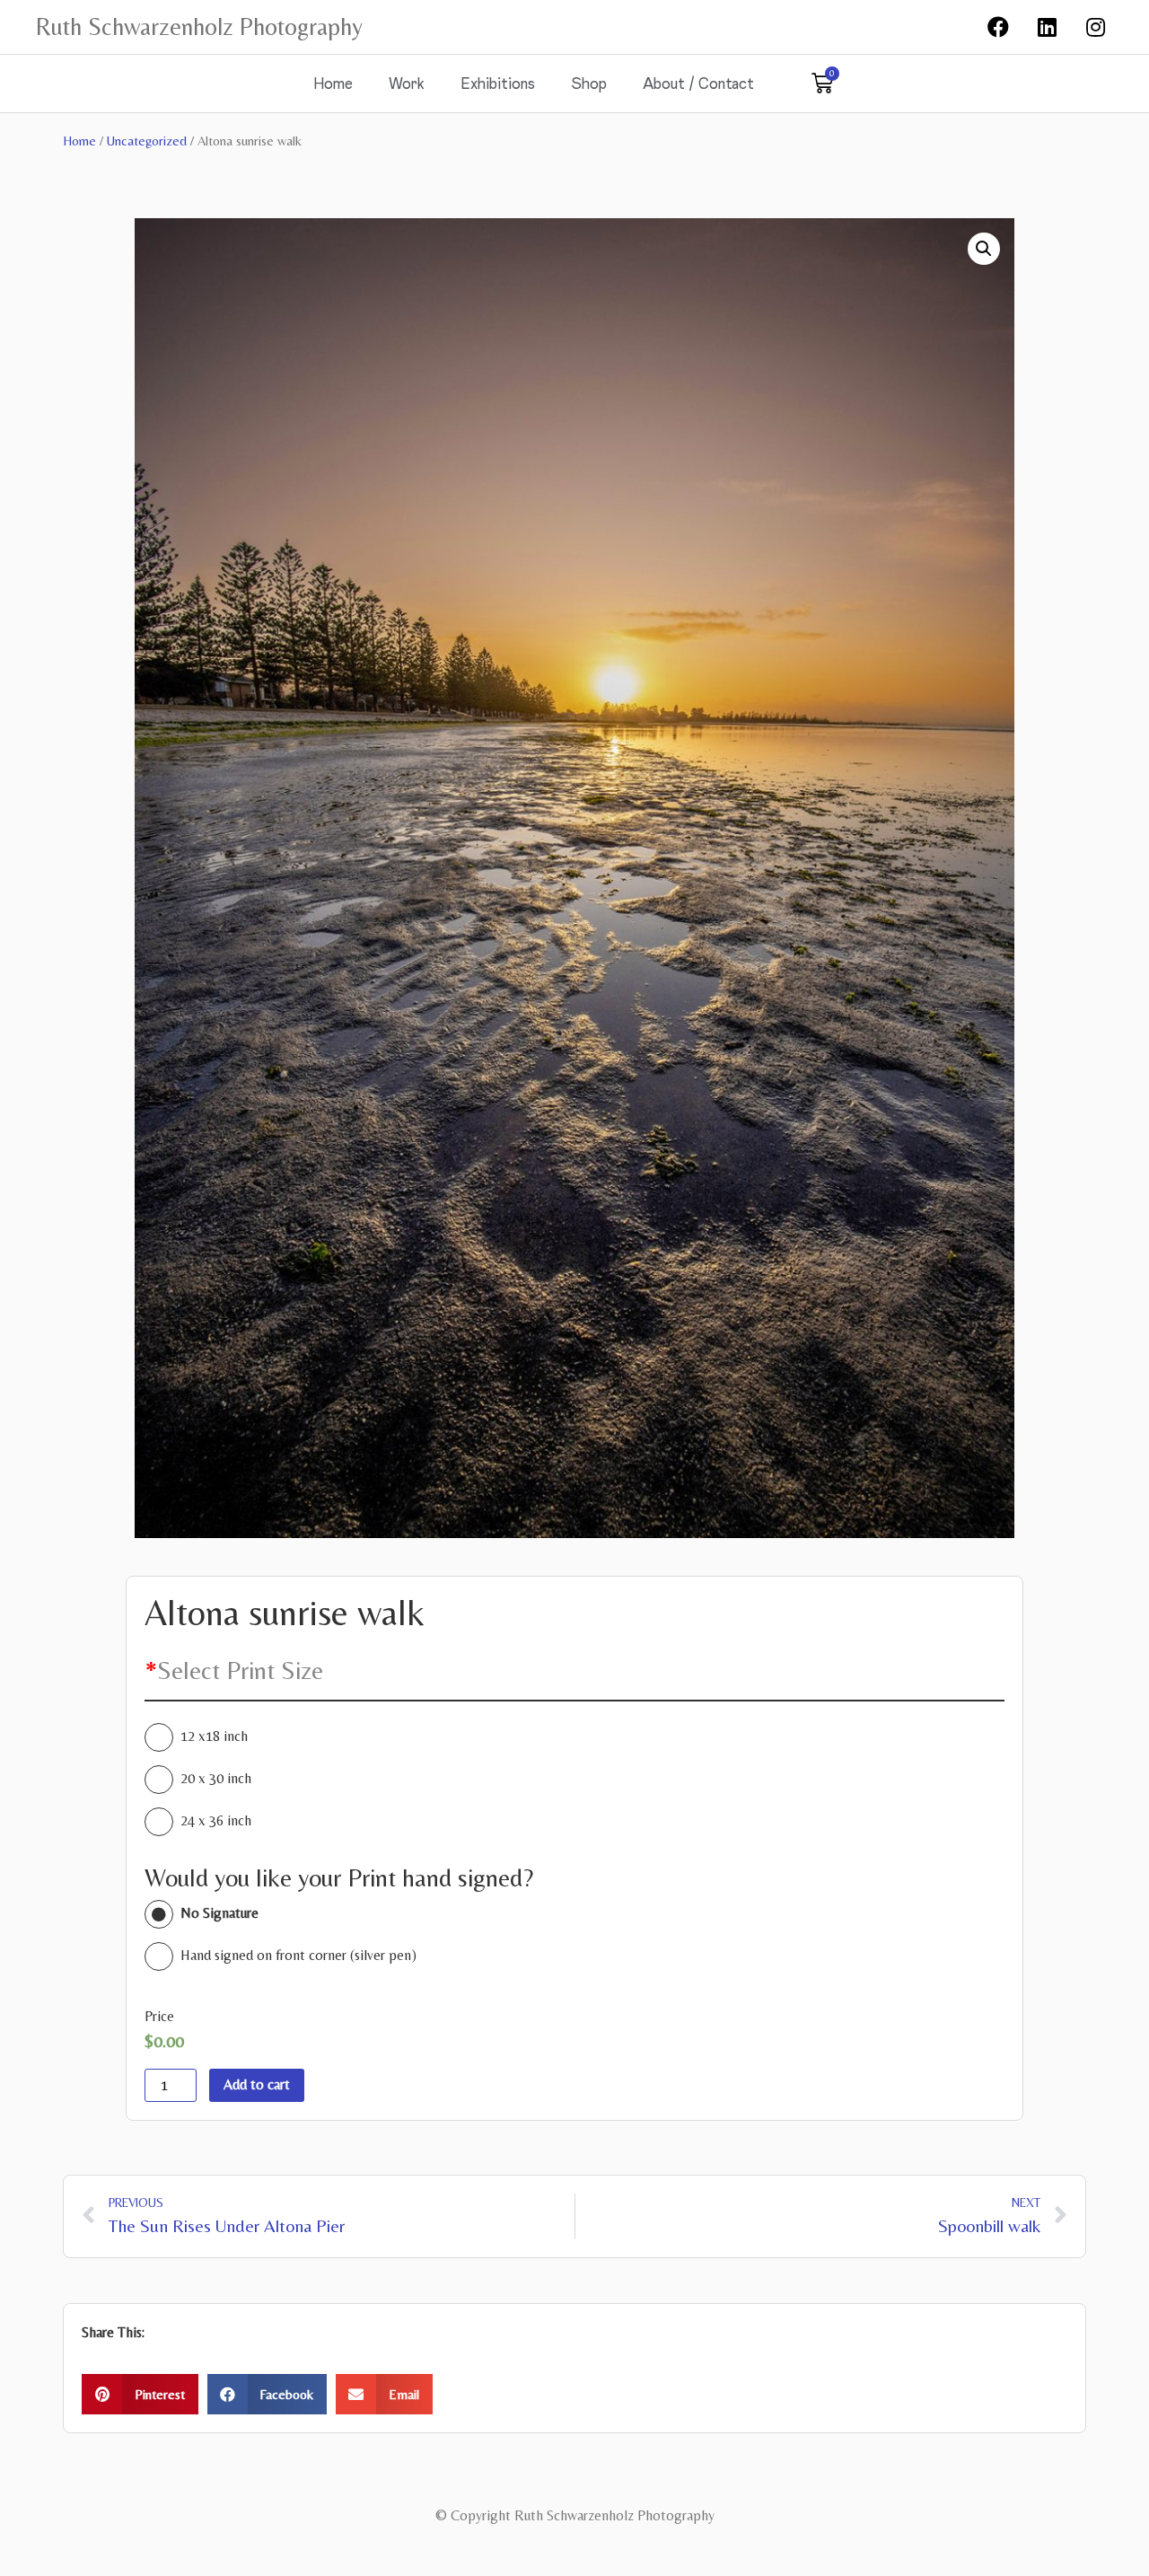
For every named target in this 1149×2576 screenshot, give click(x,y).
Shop (589, 83)
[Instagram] (1096, 27)
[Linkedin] (1047, 27)
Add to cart (257, 2084)
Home (333, 83)
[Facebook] (998, 27)
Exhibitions (498, 83)
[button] (140, 2394)
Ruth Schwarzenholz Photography (199, 26)
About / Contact (698, 83)
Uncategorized (147, 141)
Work (407, 83)
